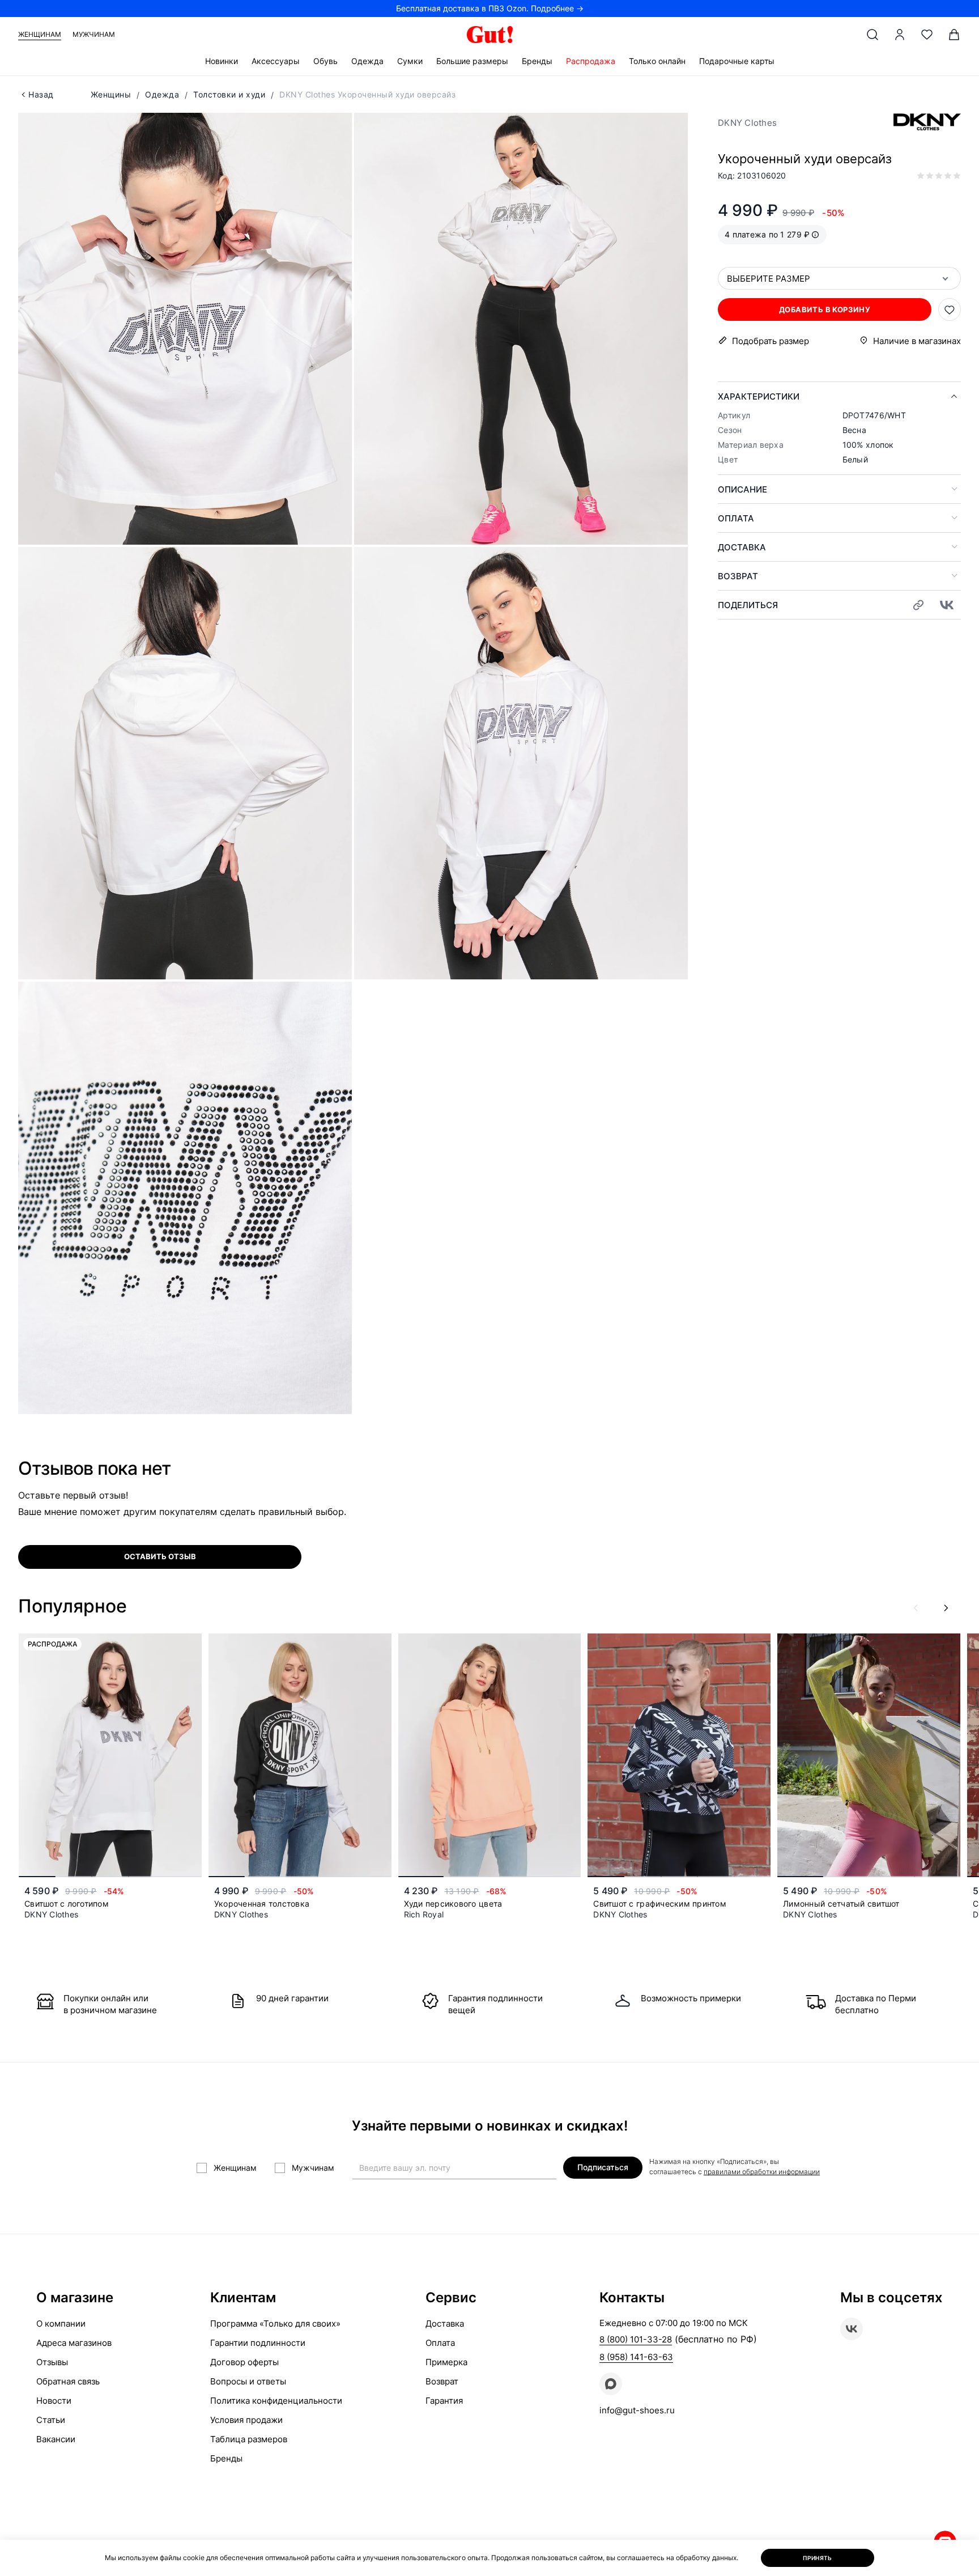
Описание (742, 489)
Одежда (367, 61)
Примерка (446, 2362)
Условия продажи (246, 2420)
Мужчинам (94, 34)
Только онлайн (657, 61)
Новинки (222, 61)
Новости (54, 2401)
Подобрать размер (771, 341)
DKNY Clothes (747, 123)
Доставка (742, 547)
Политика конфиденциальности (276, 2401)
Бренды (537, 61)
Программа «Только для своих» (275, 2324)
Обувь (325, 61)
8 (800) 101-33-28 (636, 2339)
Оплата (736, 518)
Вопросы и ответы (248, 2381)
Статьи (51, 2420)
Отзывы (52, 2362)
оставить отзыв (160, 1556)
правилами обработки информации (762, 2172)
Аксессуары (276, 61)
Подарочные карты (737, 61)
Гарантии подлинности (258, 2343)
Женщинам (40, 34)
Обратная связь (68, 2381)
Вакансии (56, 2439)
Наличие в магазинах (917, 341)
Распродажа (591, 61)
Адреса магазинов (74, 2343)
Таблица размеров (249, 2439)
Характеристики (759, 396)
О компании (61, 2324)
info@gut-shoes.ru (637, 2410)
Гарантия (444, 2401)
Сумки (410, 61)
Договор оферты (244, 2362)
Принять (818, 2558)
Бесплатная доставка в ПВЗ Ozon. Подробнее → (490, 8)
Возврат (738, 576)
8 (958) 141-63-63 (636, 2357)
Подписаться (603, 2167)
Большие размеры (472, 61)
